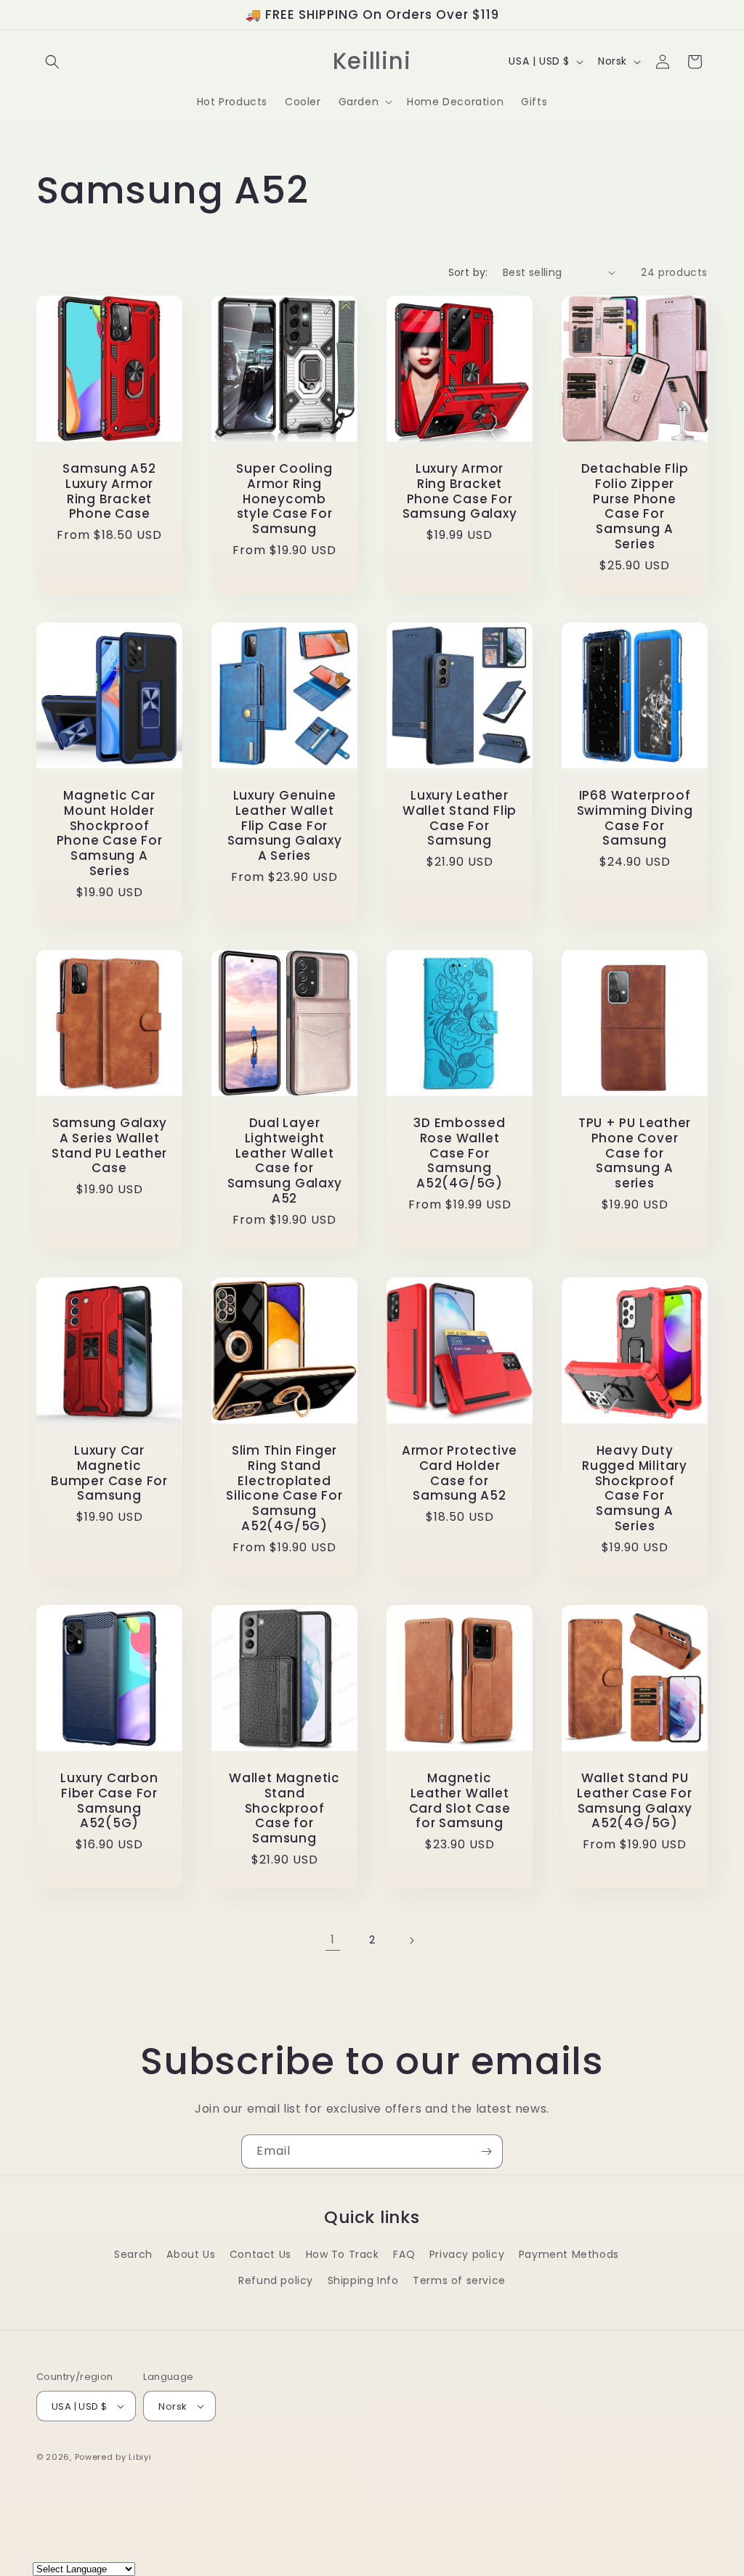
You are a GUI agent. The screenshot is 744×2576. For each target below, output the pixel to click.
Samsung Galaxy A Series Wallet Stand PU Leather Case (109, 1146)
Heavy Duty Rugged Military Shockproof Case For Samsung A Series (635, 1488)
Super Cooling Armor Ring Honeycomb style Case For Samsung (284, 499)
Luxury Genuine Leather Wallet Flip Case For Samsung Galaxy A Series (285, 826)
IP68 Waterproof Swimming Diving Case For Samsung (635, 818)
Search (133, 2254)
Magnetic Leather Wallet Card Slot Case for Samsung (460, 1801)
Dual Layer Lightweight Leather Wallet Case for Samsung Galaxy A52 (285, 1161)
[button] (52, 62)
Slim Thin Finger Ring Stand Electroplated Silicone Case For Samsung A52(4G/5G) (284, 1488)
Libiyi (140, 2457)
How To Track (343, 2254)
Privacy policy (467, 2254)
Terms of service (459, 2280)
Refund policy (276, 2280)
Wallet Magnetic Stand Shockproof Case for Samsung (284, 1808)
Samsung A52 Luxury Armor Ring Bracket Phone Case (109, 491)
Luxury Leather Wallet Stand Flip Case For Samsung (460, 818)
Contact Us (260, 2254)
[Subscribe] (486, 2152)
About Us (191, 2254)
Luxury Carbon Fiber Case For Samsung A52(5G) (109, 1801)
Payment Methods (569, 2254)
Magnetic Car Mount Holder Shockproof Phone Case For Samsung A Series (110, 833)
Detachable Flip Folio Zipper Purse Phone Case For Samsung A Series (635, 507)
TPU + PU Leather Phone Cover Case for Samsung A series (635, 1153)
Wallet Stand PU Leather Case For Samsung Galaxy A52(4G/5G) (634, 1801)
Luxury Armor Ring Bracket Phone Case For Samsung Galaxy (460, 491)
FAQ (404, 2254)
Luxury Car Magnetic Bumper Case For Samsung (109, 1473)
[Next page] (411, 1941)
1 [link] (333, 1939)
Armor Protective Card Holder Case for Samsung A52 (460, 1473)
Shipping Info (363, 2280)
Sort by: (468, 272)
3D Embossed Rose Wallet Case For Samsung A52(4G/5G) (460, 1153)
